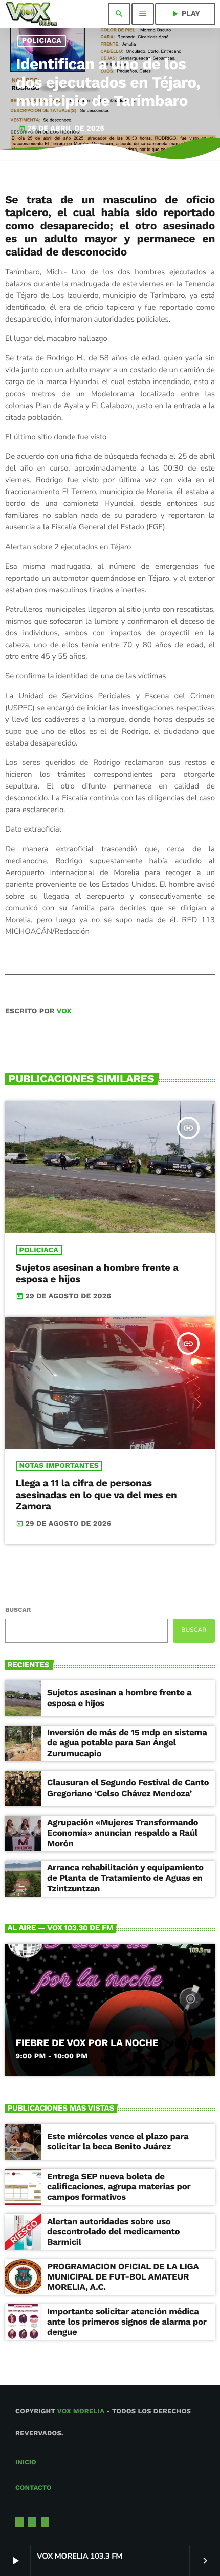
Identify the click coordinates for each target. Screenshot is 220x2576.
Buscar (18, 1610)
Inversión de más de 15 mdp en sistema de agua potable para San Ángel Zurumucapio (127, 1743)
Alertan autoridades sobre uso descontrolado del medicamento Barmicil (113, 2232)
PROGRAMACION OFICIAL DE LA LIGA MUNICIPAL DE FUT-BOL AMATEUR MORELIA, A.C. (123, 2277)
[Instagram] (32, 2522)
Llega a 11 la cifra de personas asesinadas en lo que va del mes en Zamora (96, 1495)
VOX (64, 1011)
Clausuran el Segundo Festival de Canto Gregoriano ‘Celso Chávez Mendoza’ (128, 1788)
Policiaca (42, 41)
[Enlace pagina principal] (31, 14)
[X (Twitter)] (19, 2522)
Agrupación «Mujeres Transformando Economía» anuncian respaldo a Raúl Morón (123, 1833)
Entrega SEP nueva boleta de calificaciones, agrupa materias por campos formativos (119, 2187)
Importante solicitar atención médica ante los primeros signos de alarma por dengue (127, 2322)
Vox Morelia (81, 2411)
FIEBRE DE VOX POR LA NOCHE (87, 2043)
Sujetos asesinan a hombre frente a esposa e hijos (97, 1273)
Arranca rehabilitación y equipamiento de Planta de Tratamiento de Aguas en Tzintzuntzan (125, 1878)
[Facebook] (45, 2522)
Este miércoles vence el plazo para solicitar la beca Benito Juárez (118, 2142)
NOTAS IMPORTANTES (59, 1466)
